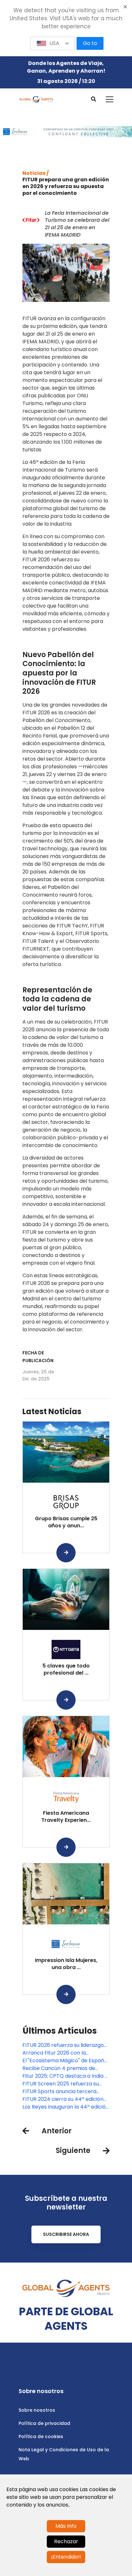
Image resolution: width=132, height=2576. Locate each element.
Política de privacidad (44, 2423)
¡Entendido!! (66, 2557)
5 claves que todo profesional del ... (66, 1669)
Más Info (66, 2526)
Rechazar (66, 2541)
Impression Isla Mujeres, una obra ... (66, 1964)
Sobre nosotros (37, 2410)
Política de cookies (41, 2436)
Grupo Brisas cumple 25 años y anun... (66, 1522)
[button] (53, 43)
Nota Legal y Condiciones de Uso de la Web (64, 2454)
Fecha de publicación (38, 1357)
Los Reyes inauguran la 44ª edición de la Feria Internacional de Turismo (66, 2107)
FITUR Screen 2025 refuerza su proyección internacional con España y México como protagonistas (61, 2084)
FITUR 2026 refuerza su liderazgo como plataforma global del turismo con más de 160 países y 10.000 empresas (63, 2045)
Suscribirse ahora (66, 2234)
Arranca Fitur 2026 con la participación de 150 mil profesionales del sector (54, 2053)
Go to (90, 43)
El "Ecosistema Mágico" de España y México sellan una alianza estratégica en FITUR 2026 (65, 2061)
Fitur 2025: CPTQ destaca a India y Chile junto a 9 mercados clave (65, 2076)
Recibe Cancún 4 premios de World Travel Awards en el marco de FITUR (65, 2068)
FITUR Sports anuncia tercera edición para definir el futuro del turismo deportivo (62, 2092)
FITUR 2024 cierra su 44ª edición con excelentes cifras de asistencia (63, 2099)
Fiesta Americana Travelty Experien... (66, 1817)
